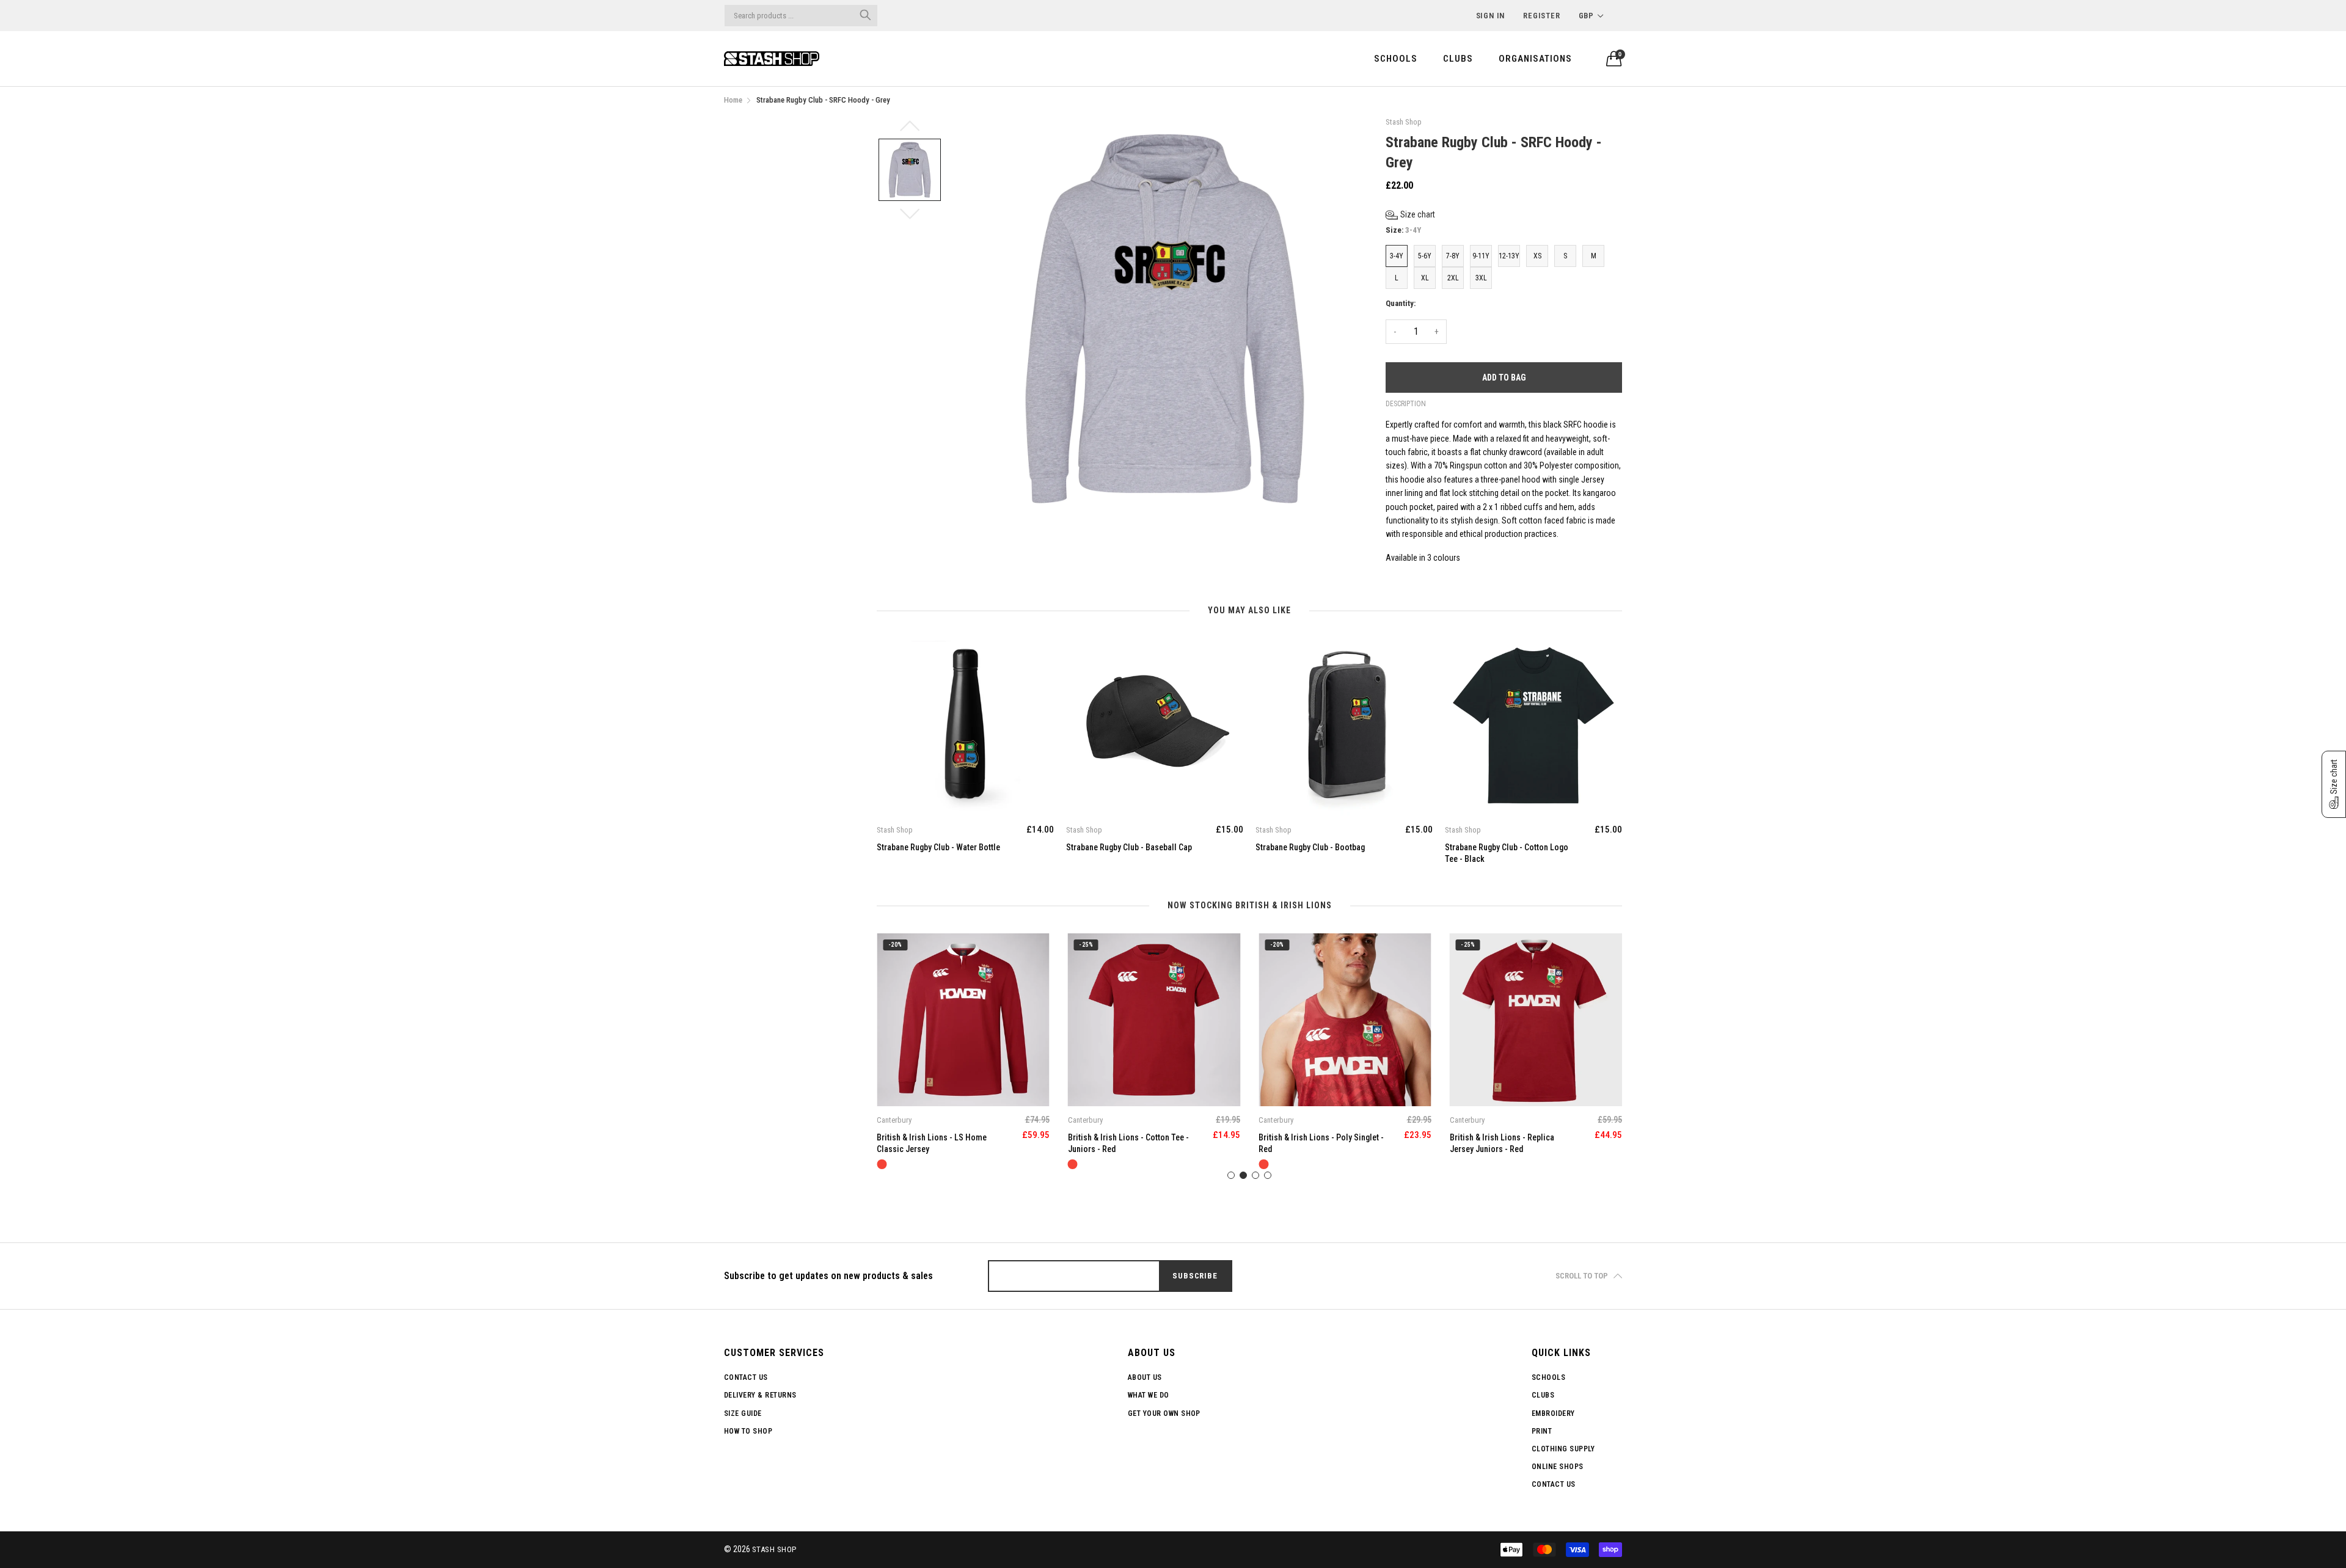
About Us (1145, 1377)
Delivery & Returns (760, 1395)
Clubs (1458, 59)
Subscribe (1195, 1276)
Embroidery (1553, 1413)
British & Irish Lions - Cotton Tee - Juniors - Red (937, 1143)
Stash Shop (774, 1549)
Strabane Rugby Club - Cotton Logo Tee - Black (1317, 853)
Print (1542, 1431)
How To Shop (748, 1431)
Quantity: (1401, 303)
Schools (1396, 59)
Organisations (1535, 59)
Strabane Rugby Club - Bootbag (1121, 847)
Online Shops (1558, 1467)
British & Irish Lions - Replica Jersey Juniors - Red (1311, 1143)
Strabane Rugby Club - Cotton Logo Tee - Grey (1507, 853)
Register (1541, 16)
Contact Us (746, 1377)
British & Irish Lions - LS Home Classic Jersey (1505, 1143)
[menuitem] (1396, 58)
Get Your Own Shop (1164, 1413)
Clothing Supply (1563, 1449)
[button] (1410, 215)
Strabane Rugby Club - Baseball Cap (940, 847)
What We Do (1149, 1395)
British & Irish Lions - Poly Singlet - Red (1131, 1143)
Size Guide (743, 1413)
